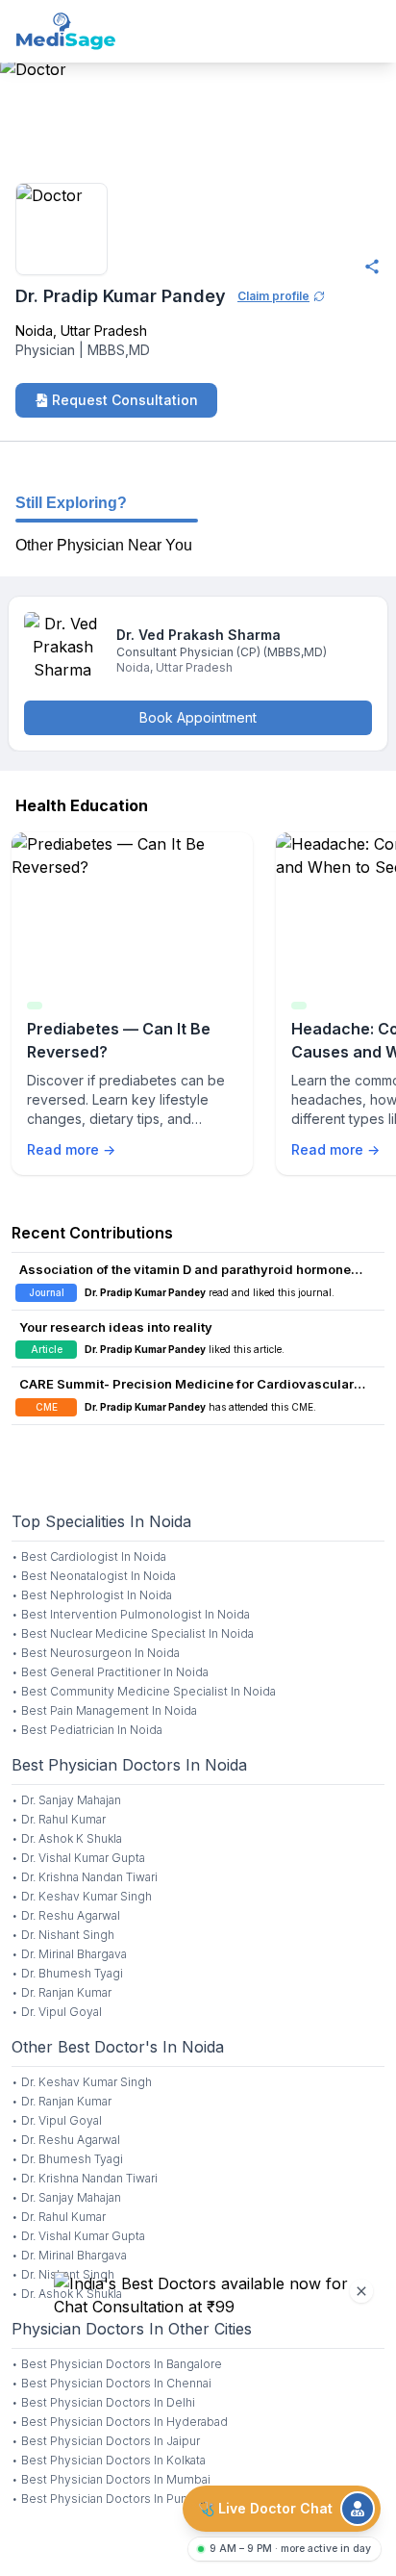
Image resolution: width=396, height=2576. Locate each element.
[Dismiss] (361, 2291)
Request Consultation (125, 400)
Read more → (71, 1149)
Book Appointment (198, 717)
